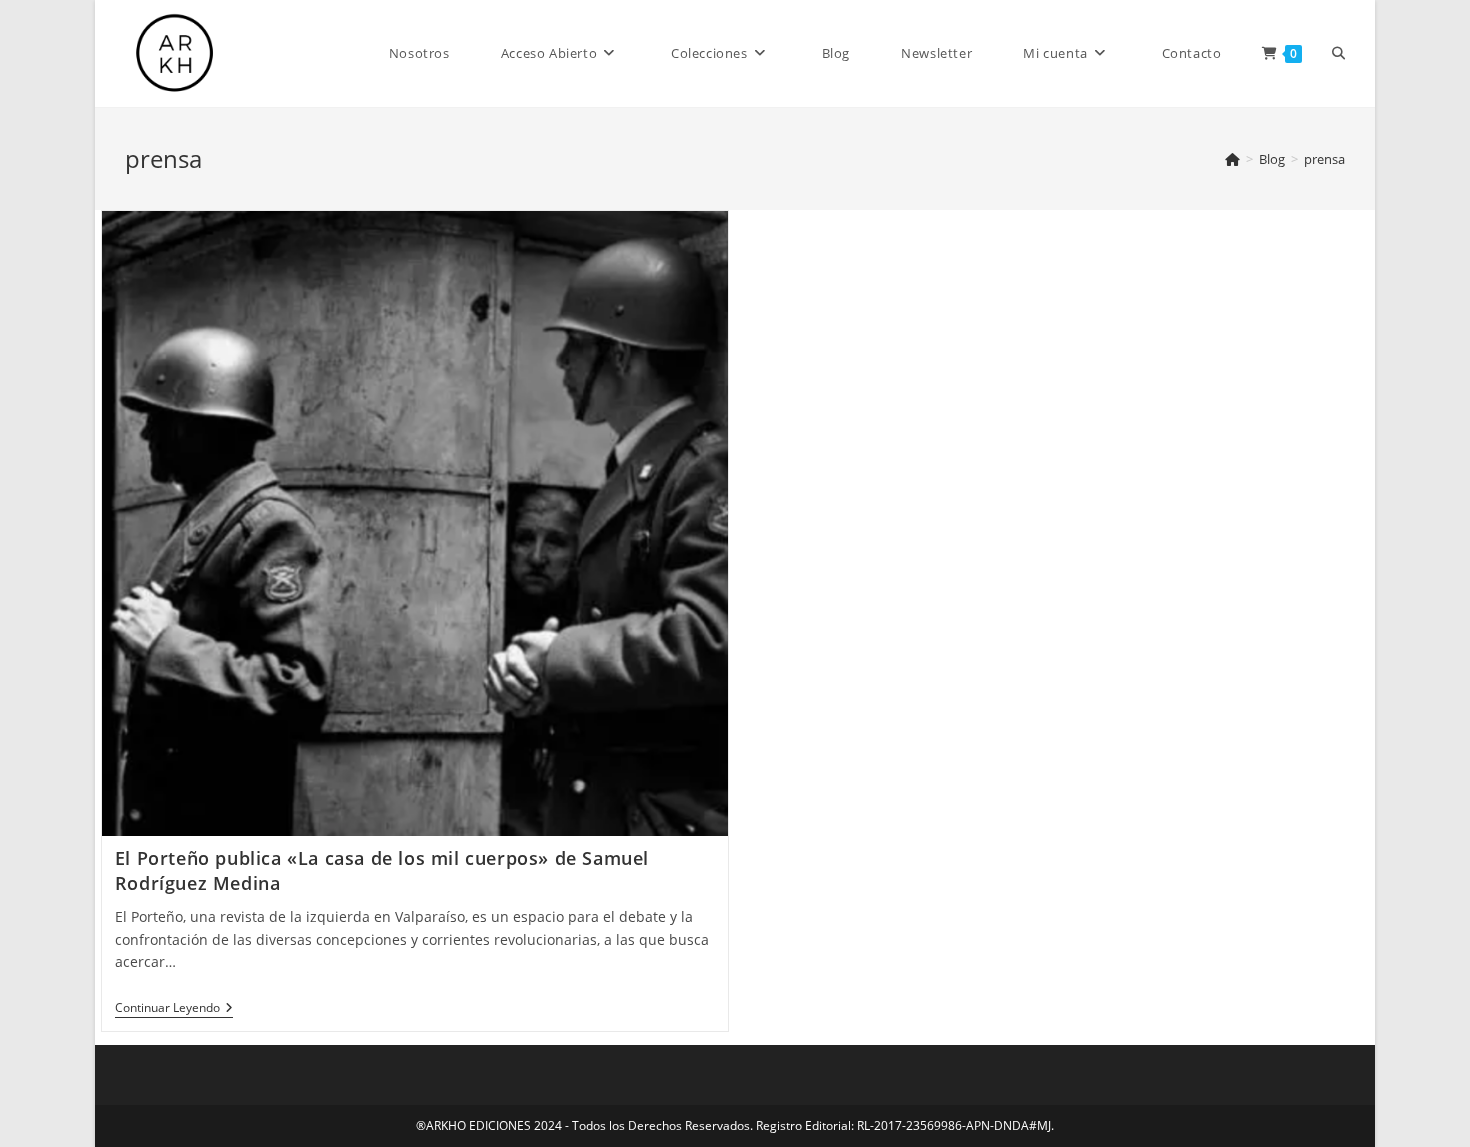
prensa (1324, 159)
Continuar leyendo (174, 1009)
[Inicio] (1232, 159)
